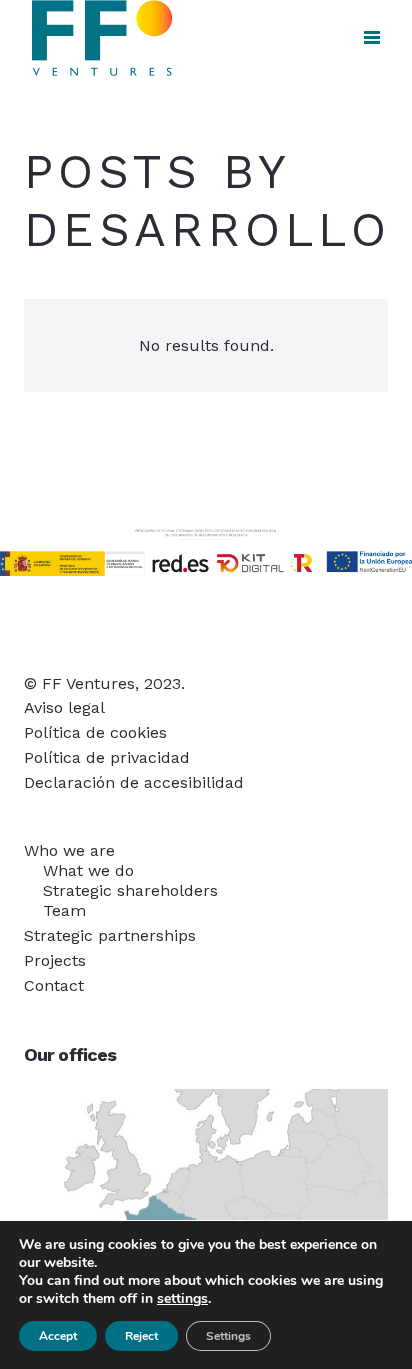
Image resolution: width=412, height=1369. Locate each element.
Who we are (69, 850)
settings (182, 1299)
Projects (55, 960)
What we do (88, 870)
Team (64, 910)
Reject (141, 1336)
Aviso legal (64, 707)
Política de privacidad (107, 757)
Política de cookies (95, 732)
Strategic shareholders (130, 890)
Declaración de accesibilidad (134, 782)
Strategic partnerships (110, 935)
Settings (228, 1336)
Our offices (70, 1054)
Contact (54, 985)
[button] (372, 38)
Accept (58, 1336)
